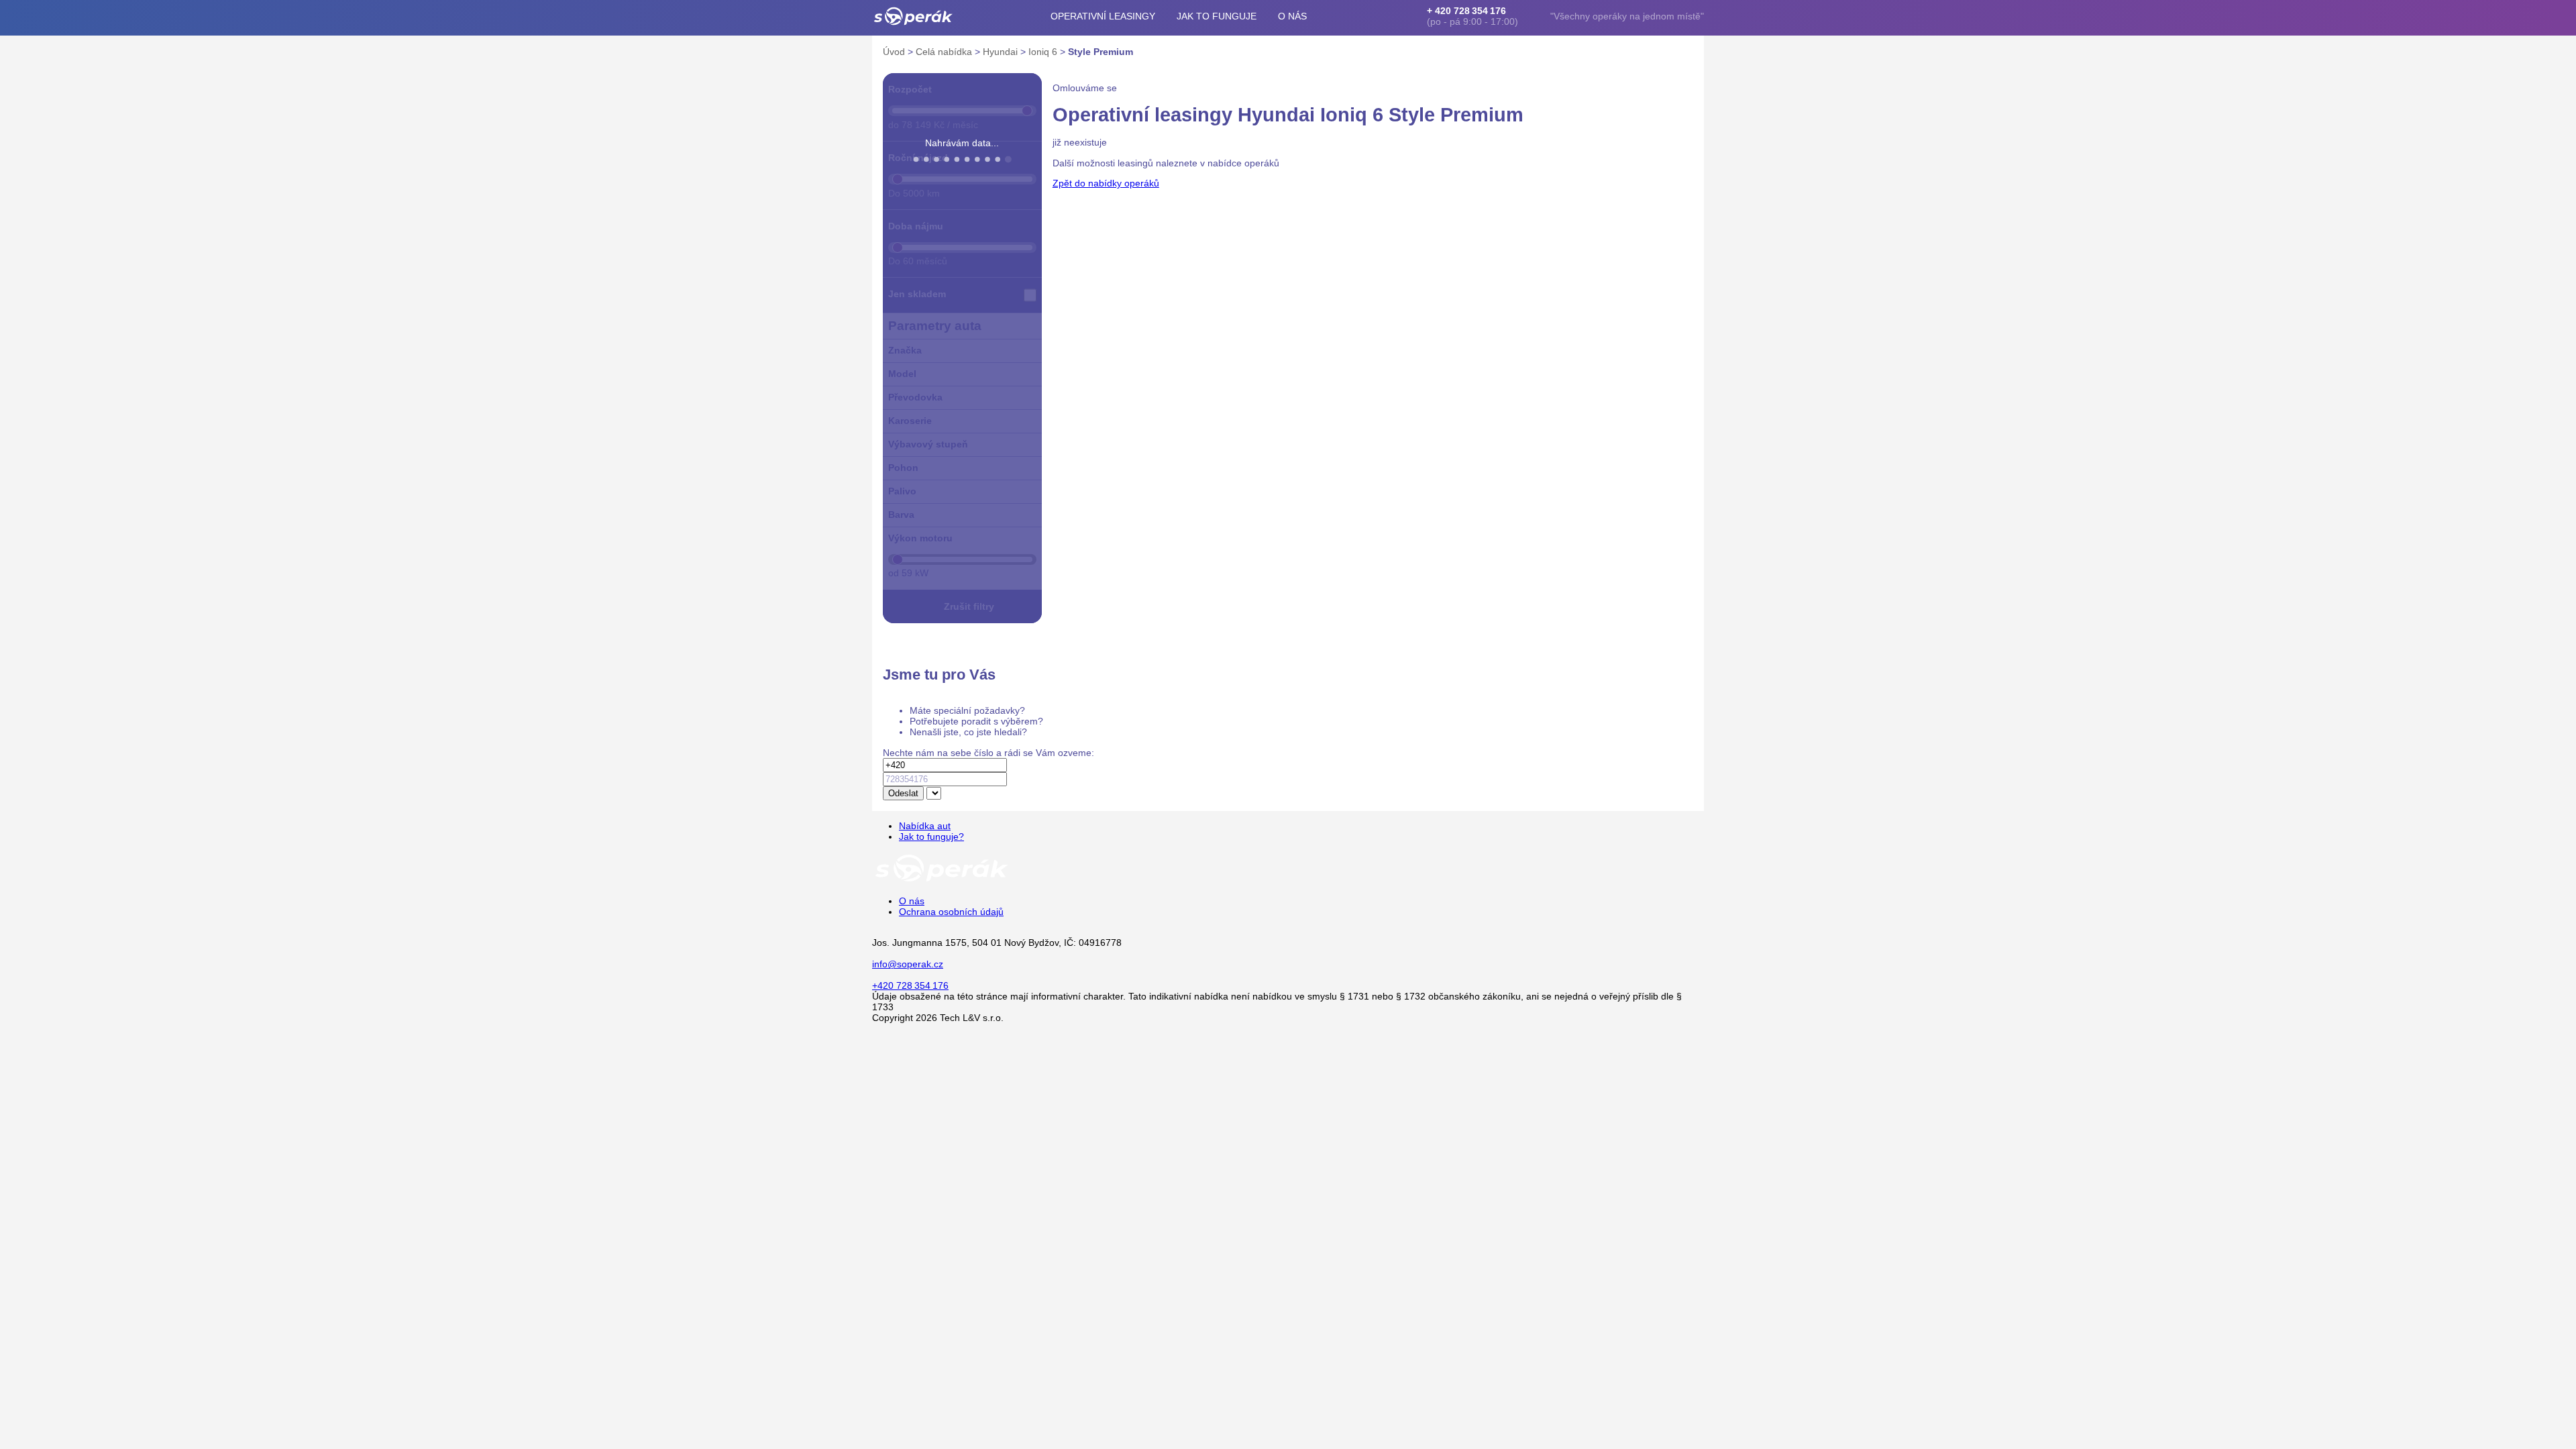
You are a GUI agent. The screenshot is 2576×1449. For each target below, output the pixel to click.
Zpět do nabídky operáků (1106, 183)
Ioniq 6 (1044, 52)
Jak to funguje (1217, 16)
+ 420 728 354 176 (1466, 11)
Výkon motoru (920, 538)
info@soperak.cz (908, 964)
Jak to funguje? (931, 837)
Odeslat (903, 793)
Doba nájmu (916, 226)
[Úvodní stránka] (942, 881)
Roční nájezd (918, 158)
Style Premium (1101, 52)
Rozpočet (910, 89)
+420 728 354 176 (910, 985)
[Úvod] (913, 16)
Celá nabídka (945, 52)
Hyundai (1002, 52)
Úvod (895, 52)
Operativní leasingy (1103, 16)
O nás (1292, 16)
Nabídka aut (925, 826)
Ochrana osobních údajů (951, 912)
